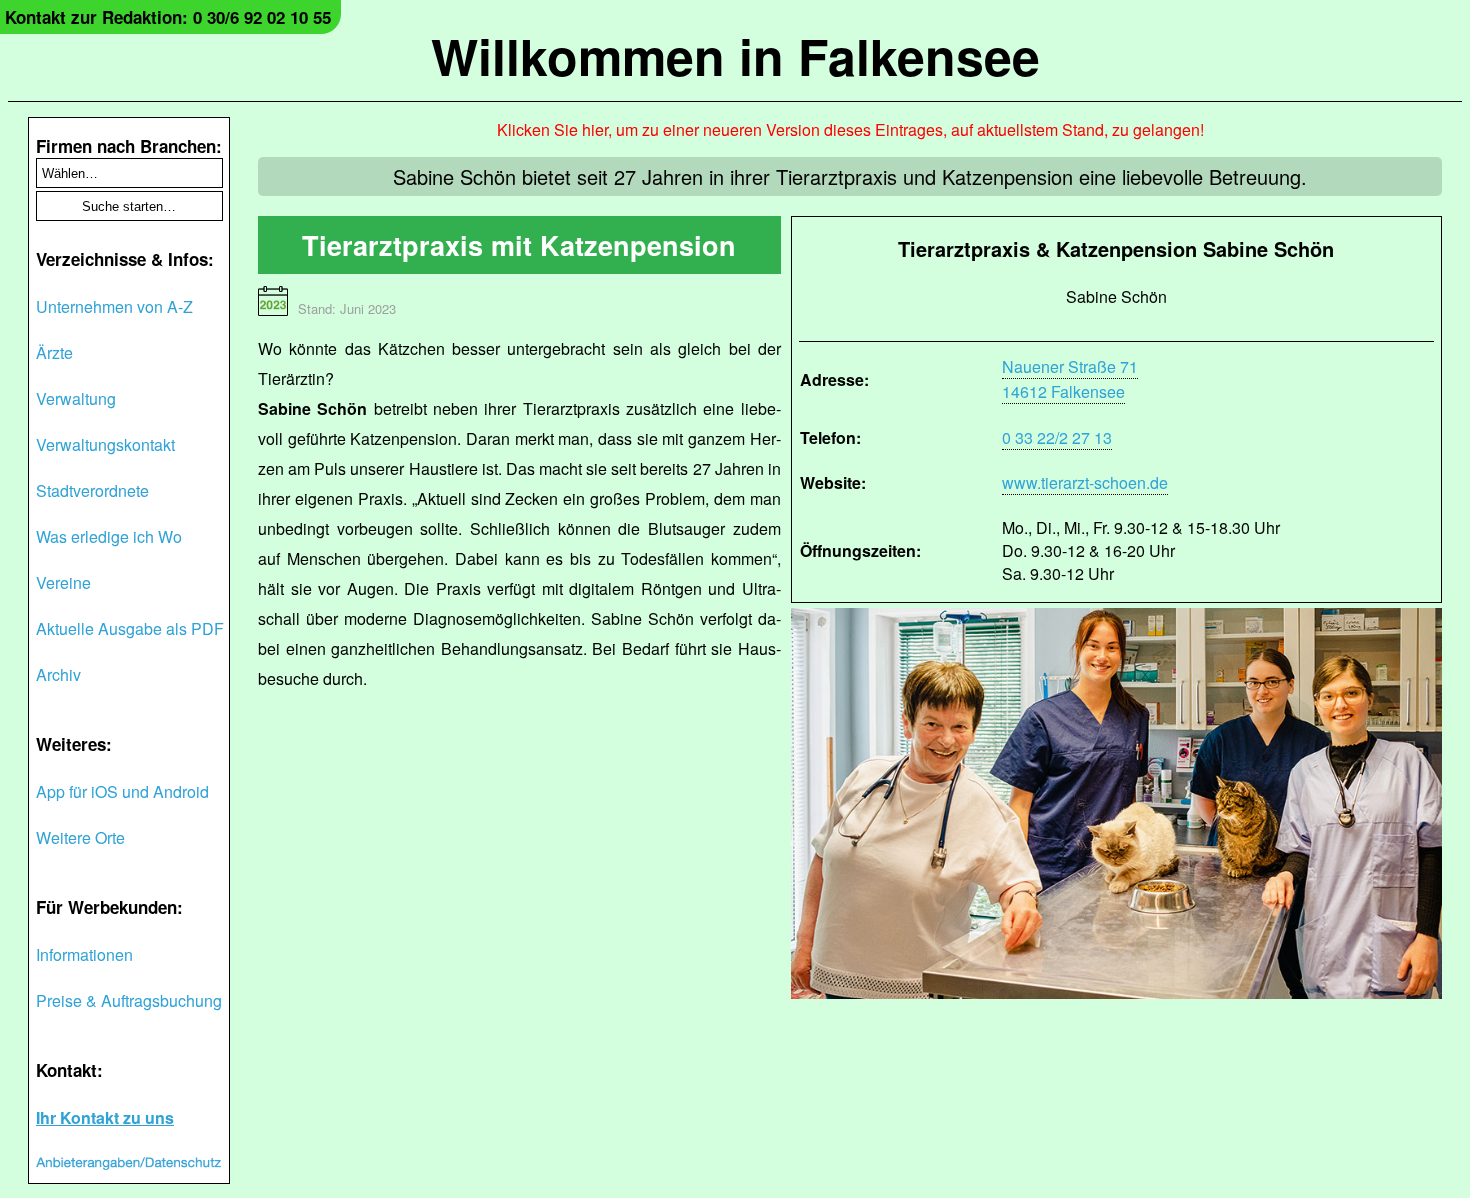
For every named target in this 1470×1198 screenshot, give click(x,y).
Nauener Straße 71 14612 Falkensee (1070, 379)
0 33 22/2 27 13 (1057, 437)
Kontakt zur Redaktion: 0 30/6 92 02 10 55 (168, 17)
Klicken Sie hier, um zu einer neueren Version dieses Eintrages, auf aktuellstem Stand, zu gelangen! (850, 129)
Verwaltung (76, 398)
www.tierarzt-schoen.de (1085, 482)
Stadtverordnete (92, 490)
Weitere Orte (80, 837)
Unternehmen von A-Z (114, 306)
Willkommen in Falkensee (735, 55)
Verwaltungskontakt (105, 444)
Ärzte (54, 352)
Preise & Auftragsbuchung (129, 1000)
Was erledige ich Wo (109, 536)
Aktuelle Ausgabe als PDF (130, 628)
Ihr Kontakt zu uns (105, 1117)
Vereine (63, 582)
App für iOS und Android (122, 791)
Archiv (58, 674)
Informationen (84, 954)
